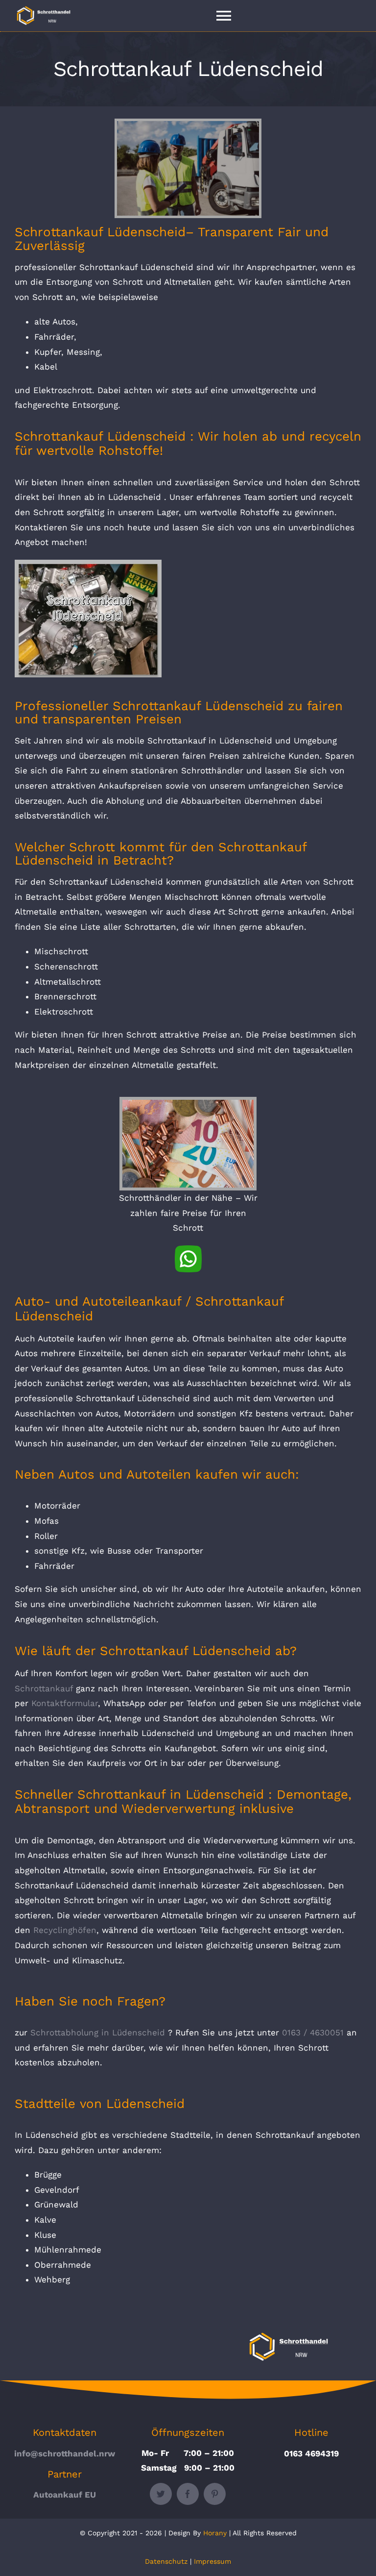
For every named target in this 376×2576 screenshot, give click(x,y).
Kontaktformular (65, 1703)
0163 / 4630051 (313, 2032)
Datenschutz (166, 2561)
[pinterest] (215, 2494)
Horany (215, 2533)
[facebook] (188, 2494)
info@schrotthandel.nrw (65, 2453)
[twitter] (161, 2494)
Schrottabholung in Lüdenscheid (98, 2032)
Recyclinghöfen (65, 1930)
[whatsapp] (188, 1249)
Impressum (212, 2561)
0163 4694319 (311, 2453)
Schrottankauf (44, 1688)
